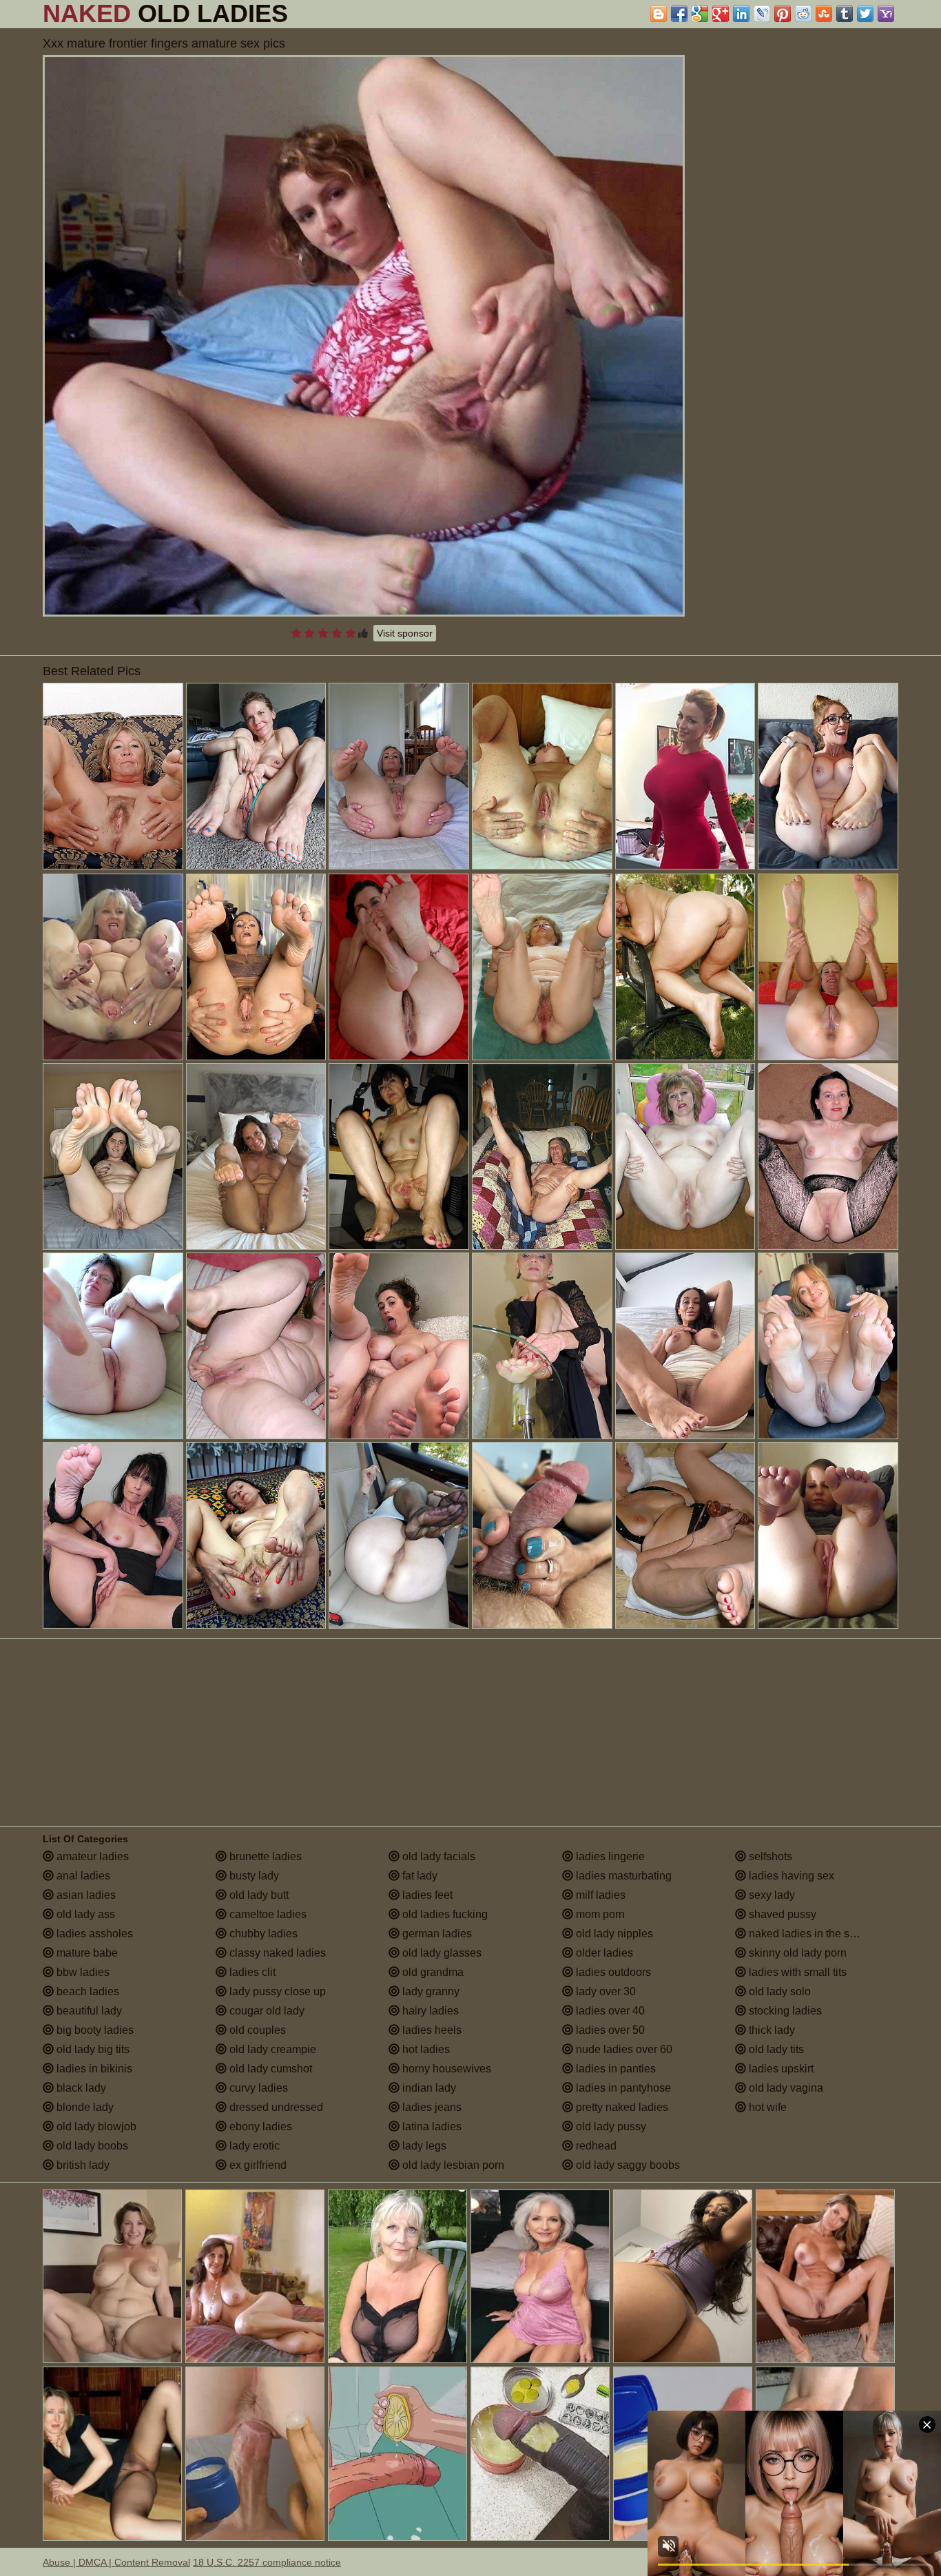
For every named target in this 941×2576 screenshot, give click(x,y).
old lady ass (84, 1914)
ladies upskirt (780, 2069)
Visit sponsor (405, 633)
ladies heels (431, 2030)
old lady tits (775, 2049)
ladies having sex (790, 1876)
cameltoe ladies (267, 1914)
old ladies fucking (444, 1914)
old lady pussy (610, 2126)
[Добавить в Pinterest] (783, 14)
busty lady (253, 1876)
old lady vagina (785, 2088)
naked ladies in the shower (813, 1934)
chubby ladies (262, 1934)
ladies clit (251, 1972)
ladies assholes (93, 1934)
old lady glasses (441, 1953)
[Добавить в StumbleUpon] (824, 14)
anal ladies (82, 1876)
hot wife (766, 2107)
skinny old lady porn (796, 1953)
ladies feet (426, 1895)
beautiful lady (88, 2011)
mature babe (86, 1953)
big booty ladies (94, 2030)
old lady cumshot (269, 2069)
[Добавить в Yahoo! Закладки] (886, 14)
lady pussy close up (276, 1991)
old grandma (432, 1972)
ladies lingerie (609, 1856)
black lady (80, 2088)
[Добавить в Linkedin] (741, 14)
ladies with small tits (796, 1972)
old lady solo (778, 1991)
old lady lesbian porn (452, 2165)
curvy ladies (257, 2088)
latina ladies (431, 2126)
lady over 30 (604, 1991)
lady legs (423, 2146)
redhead (595, 2146)
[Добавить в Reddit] (803, 14)
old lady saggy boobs (627, 2165)
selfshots (769, 1856)
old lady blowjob (95, 2126)
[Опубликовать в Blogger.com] (659, 14)
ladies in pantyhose (622, 2088)
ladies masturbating (622, 1876)
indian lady (428, 2088)
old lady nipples (613, 1934)
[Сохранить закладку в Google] (700, 14)
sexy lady (771, 1895)
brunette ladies (264, 1856)
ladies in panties (614, 2069)
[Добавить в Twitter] (865, 14)
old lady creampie (271, 2049)
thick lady (771, 2030)
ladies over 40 (609, 2011)
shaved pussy (781, 1914)
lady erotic (253, 2146)
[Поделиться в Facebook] (679, 14)
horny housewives (445, 2069)
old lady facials (437, 1856)
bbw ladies (82, 1972)
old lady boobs (91, 2146)
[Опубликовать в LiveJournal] (762, 14)
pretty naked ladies (621, 2107)
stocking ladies (784, 2011)
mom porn (599, 1914)
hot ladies (425, 2049)
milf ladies (599, 1895)
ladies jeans (431, 2107)
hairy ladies (429, 2011)
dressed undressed (275, 2107)
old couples (256, 2030)
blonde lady (84, 2107)
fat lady (418, 1876)
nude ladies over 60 (623, 2049)
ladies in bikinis (93, 2069)
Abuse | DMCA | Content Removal (116, 2562)
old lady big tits (92, 2049)
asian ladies (85, 1895)
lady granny (430, 1991)
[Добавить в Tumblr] (845, 14)
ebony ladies (259, 2126)
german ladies (436, 1934)
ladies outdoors (612, 1972)
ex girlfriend (257, 2165)
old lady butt (258, 1895)
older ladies (603, 1953)
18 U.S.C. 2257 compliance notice (267, 2562)
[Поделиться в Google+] (721, 14)
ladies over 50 (609, 2030)
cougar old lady (266, 2011)
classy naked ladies (276, 1953)
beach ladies (86, 1991)
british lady (82, 2165)
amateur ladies (91, 1856)
